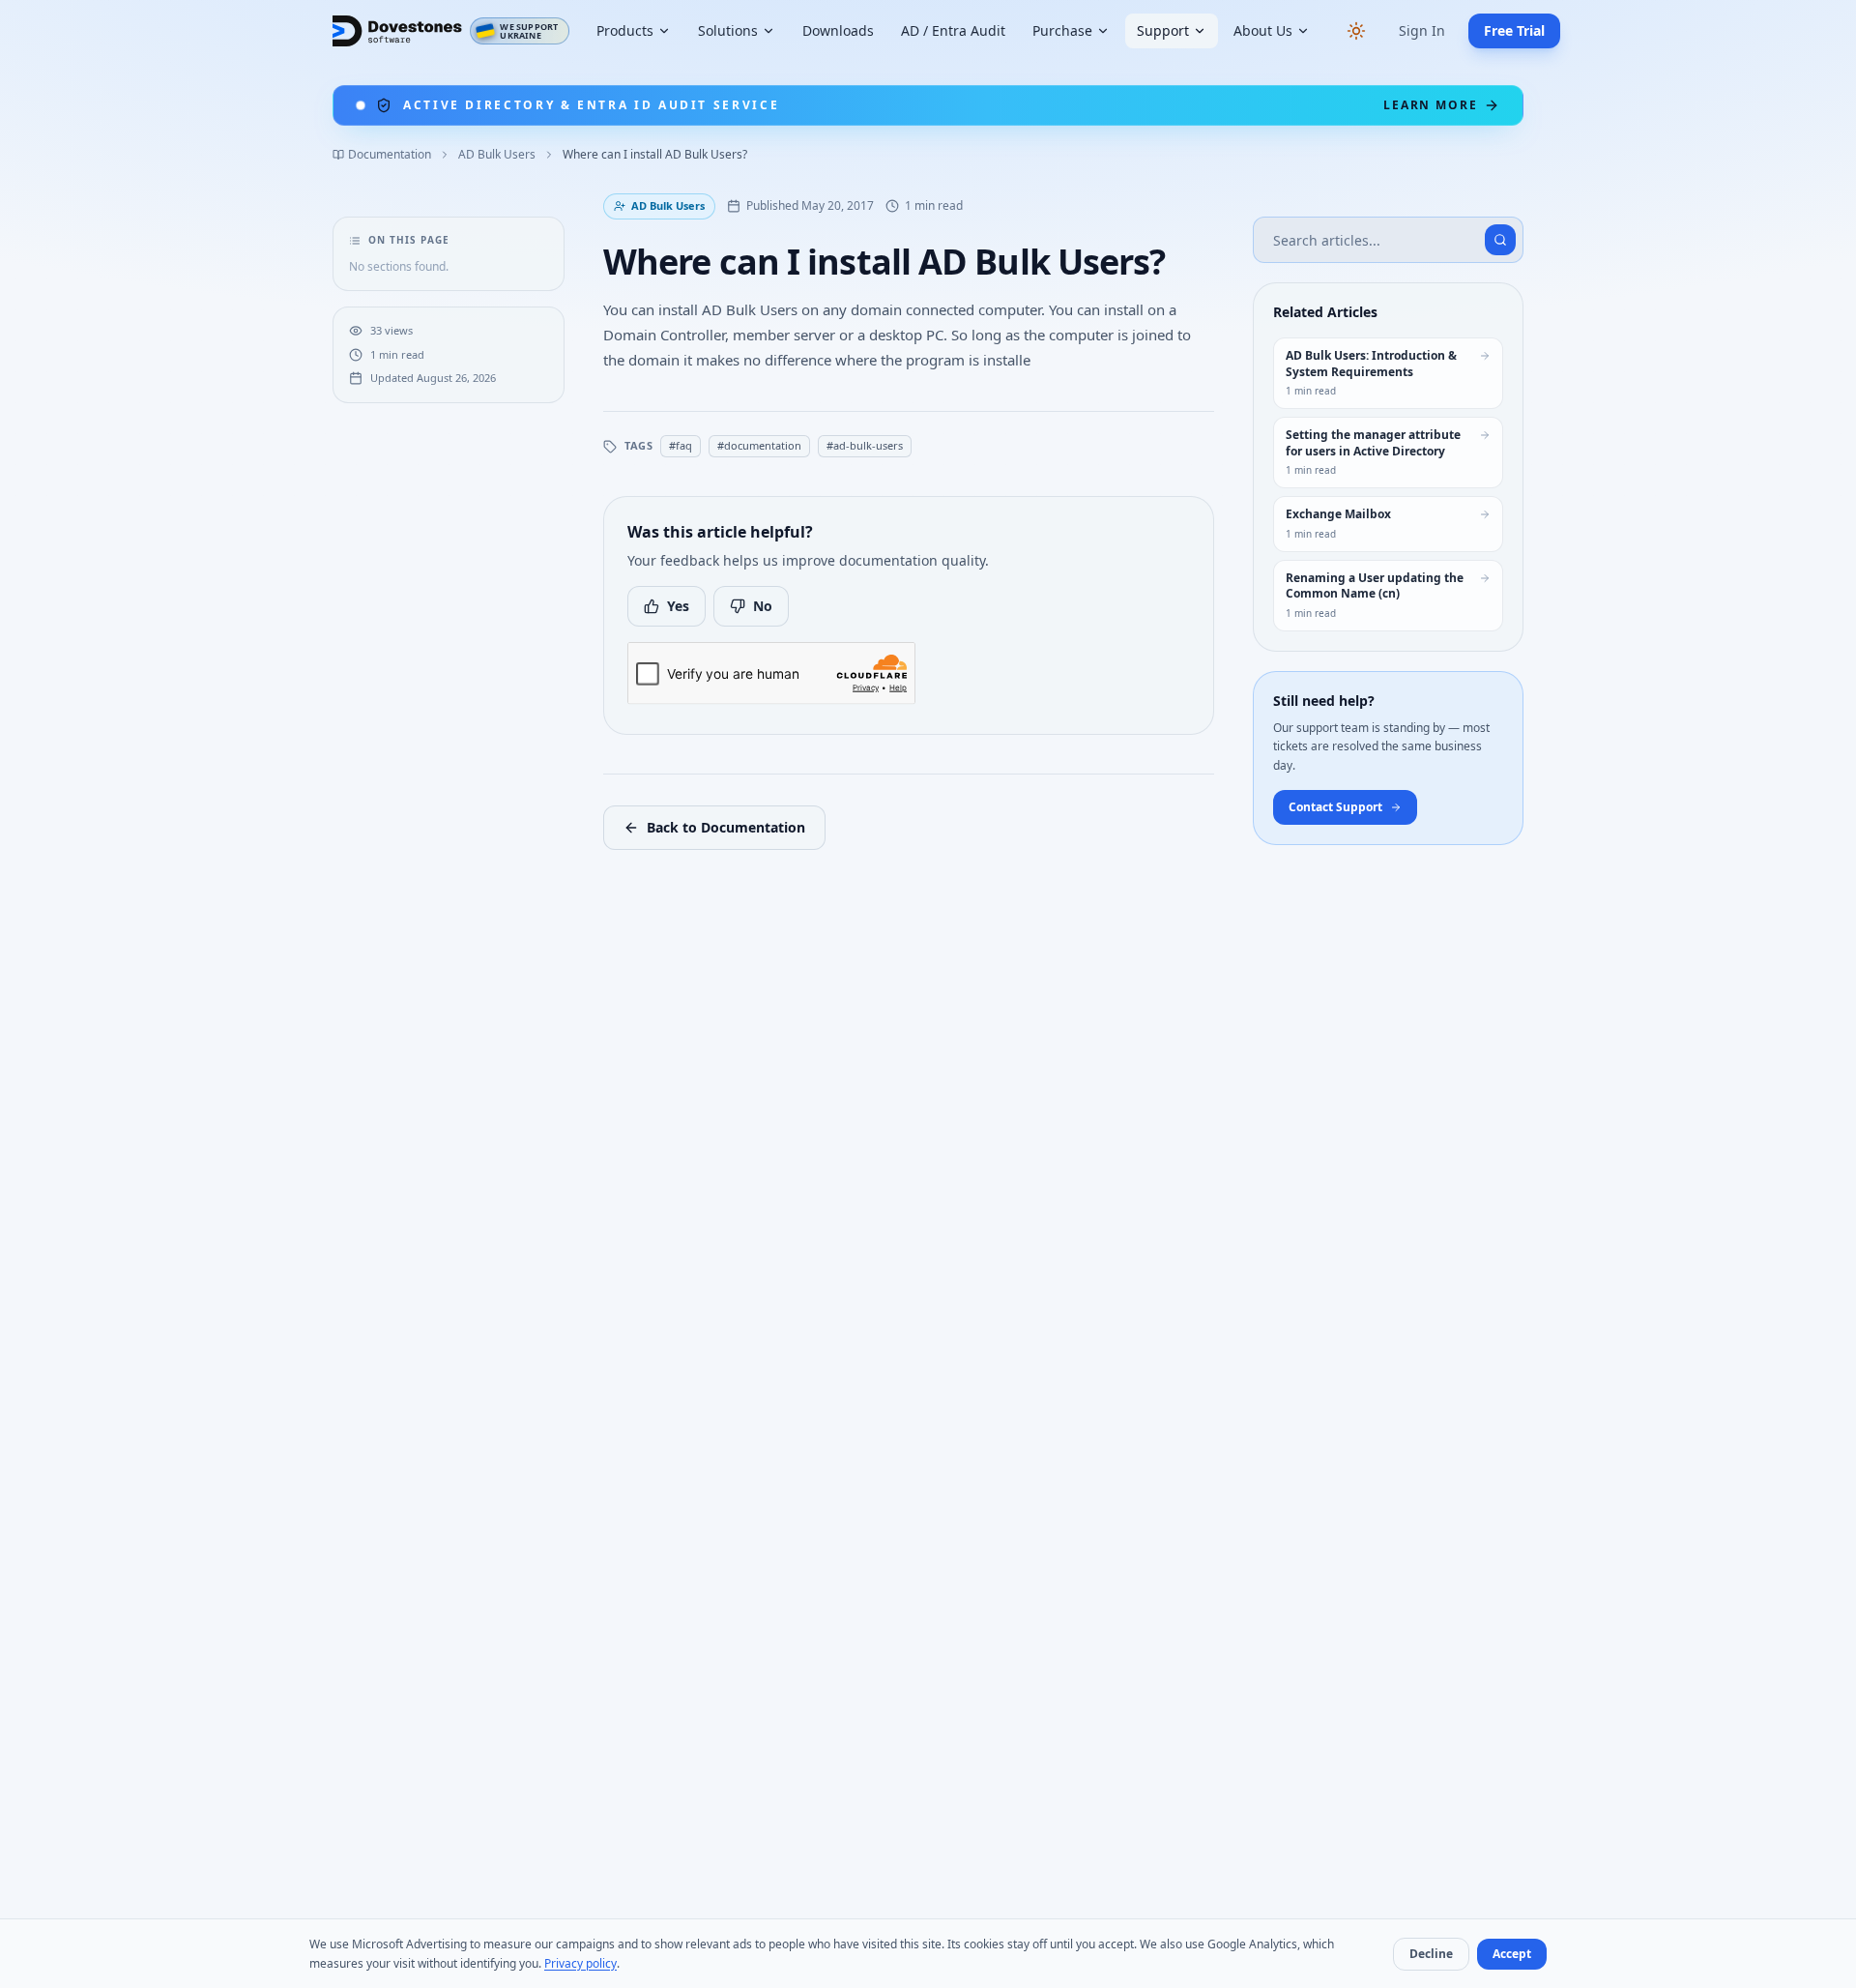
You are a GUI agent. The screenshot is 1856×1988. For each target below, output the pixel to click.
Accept (1512, 1954)
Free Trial (1514, 30)
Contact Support (1335, 807)
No (763, 606)
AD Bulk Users (497, 155)
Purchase (1062, 30)
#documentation (759, 445)
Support (1163, 30)
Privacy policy (580, 1963)
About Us (1263, 30)
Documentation (390, 155)
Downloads (838, 30)
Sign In (1422, 30)
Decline (1431, 1954)
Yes (678, 606)
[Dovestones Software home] (397, 31)
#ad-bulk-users (865, 445)
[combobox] (1388, 240)
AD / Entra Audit (953, 30)
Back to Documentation (726, 827)
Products (625, 30)
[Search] (1500, 240)
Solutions (728, 30)
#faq (681, 445)
